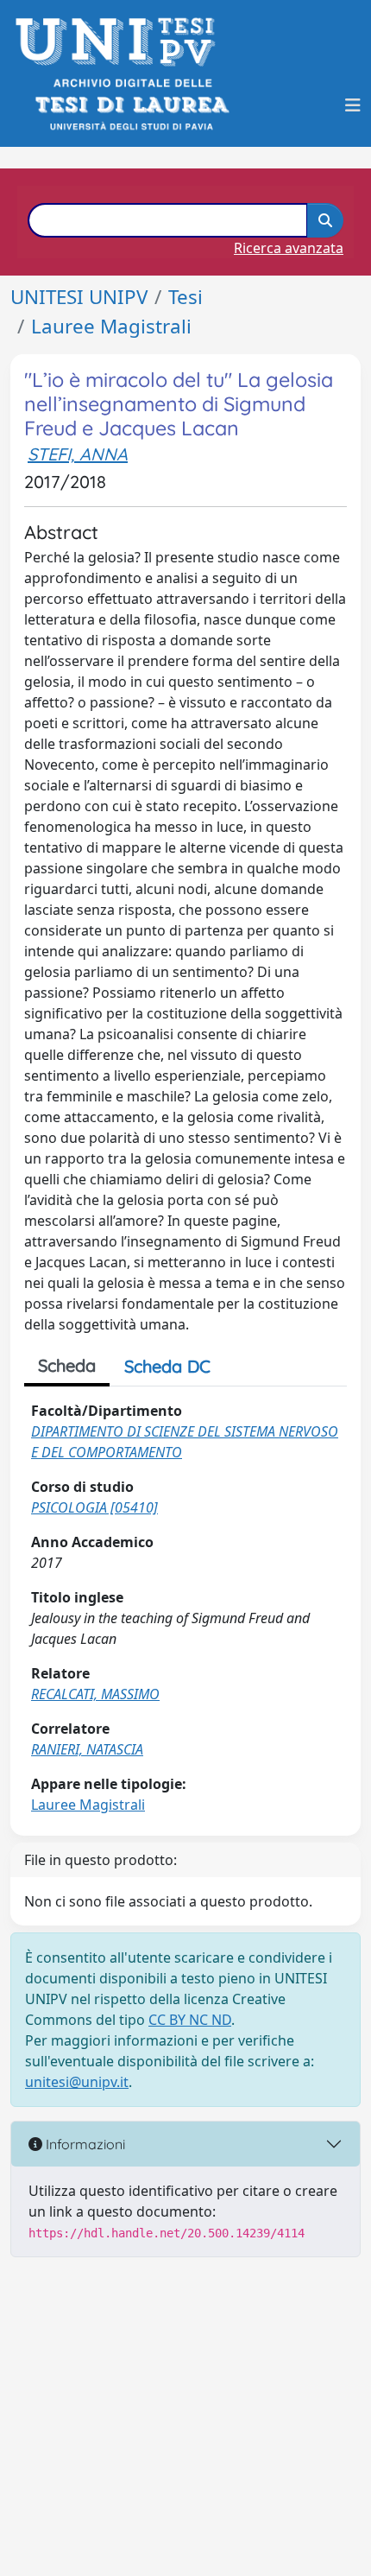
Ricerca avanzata (289, 248)
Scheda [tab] (67, 1365)
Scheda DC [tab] (167, 1366)
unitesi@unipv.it (77, 2082)
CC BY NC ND (190, 2020)
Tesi (185, 297)
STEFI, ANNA (78, 454)
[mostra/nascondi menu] (353, 105)
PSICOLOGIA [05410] (94, 1507)
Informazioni (84, 2144)
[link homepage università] (131, 105)
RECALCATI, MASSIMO (95, 1694)
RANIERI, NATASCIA (87, 1749)
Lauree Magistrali (111, 326)
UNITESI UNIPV (79, 297)
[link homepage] (120, 42)
